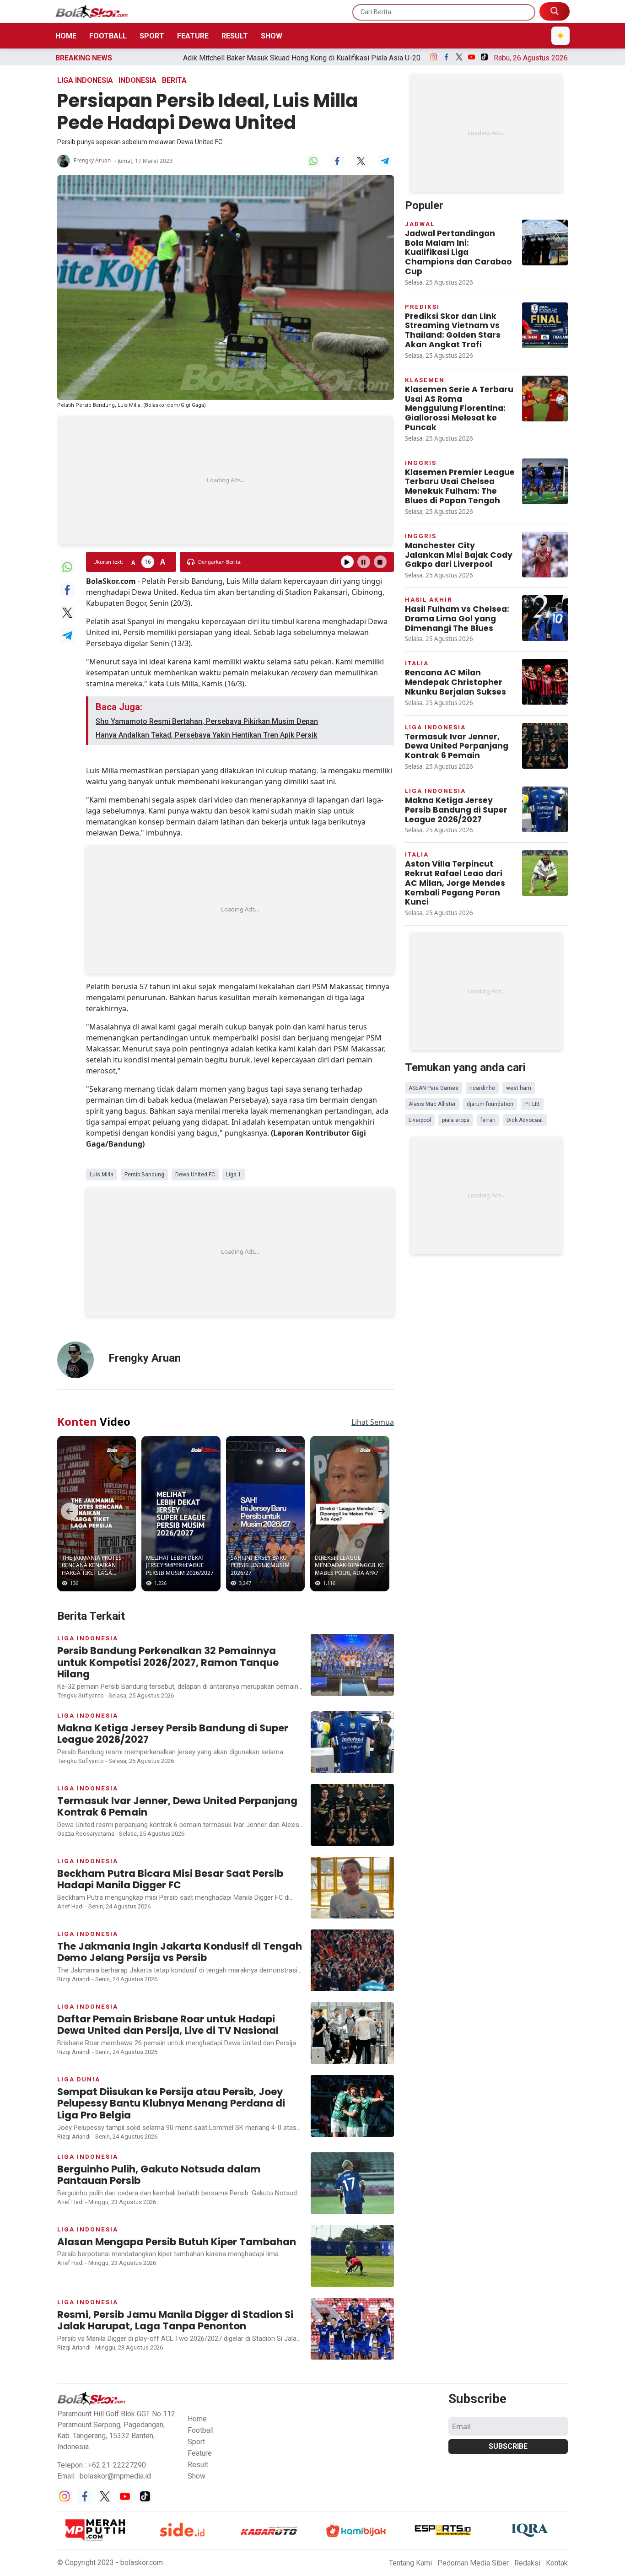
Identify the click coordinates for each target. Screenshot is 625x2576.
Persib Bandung (144, 1175)
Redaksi (527, 2563)
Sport (152, 36)
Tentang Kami (410, 2563)
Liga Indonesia (85, 80)
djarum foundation (490, 1104)
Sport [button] (196, 2442)
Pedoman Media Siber (473, 2563)
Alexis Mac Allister (432, 1104)
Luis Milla (102, 1175)
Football (108, 36)
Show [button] (197, 2476)
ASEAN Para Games (434, 1088)
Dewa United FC (195, 1175)
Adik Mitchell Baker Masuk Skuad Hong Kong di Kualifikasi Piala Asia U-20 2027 (174, 58)
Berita (174, 80)
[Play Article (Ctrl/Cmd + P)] (347, 562)
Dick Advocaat (525, 1120)
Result (235, 36)
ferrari (488, 1120)
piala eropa (456, 1120)
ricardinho (482, 1088)
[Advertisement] (226, 480)
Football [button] (201, 2430)
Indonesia (137, 80)
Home (66, 36)
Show (272, 36)
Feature (193, 36)
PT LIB (532, 1104)
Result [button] (198, 2465)
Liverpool (420, 1120)
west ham (519, 1088)
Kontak (557, 2563)
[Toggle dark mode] (560, 36)
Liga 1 (234, 1175)
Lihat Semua (373, 1422)
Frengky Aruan (92, 160)
